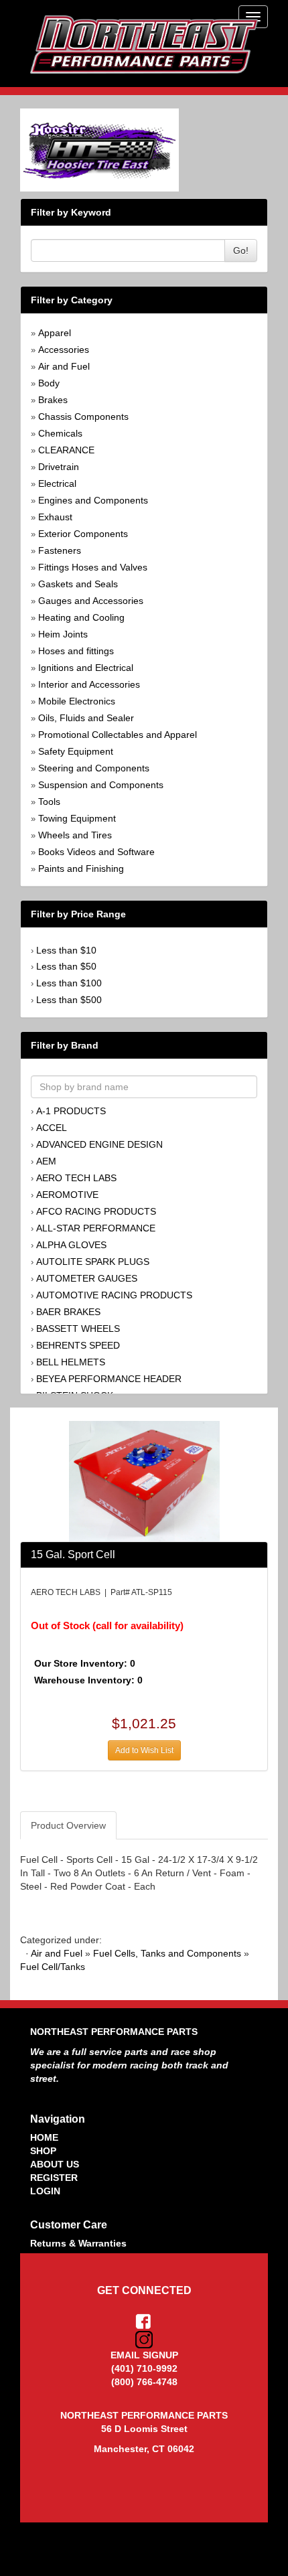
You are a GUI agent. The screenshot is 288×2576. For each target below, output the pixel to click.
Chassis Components (83, 416)
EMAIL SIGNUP (144, 2355)
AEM (46, 1161)
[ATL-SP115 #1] (144, 1481)
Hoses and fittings (76, 651)
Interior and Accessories (89, 684)
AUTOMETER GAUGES (87, 1278)
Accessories (64, 350)
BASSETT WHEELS (78, 1329)
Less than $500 (69, 1000)
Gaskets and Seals (78, 584)
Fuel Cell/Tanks (53, 1967)
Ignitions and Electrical (86, 668)
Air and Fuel (64, 366)
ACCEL (52, 1128)
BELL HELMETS (71, 1362)
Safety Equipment (76, 751)
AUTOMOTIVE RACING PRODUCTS (114, 1295)
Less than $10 (66, 950)
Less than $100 (69, 983)
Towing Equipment (77, 818)
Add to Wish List (144, 1750)
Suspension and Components (101, 785)
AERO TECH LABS (76, 1178)
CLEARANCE (66, 450)
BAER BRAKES (68, 1312)
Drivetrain (59, 467)
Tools (49, 802)
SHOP (43, 2151)
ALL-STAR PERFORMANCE (96, 1228)
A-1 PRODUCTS (71, 1111)
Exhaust (55, 517)
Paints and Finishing (81, 868)
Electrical (57, 483)
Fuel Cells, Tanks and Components (167, 1953)
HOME (44, 2137)
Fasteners (60, 550)
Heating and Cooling (81, 617)
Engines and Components (93, 500)
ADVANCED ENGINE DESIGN (99, 1144)
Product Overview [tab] (68, 1825)
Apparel (55, 333)
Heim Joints (63, 634)
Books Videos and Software (96, 852)
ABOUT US (55, 2164)
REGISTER (54, 2178)
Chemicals (60, 433)
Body (49, 383)
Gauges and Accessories (91, 601)
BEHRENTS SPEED (78, 1345)
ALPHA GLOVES (71, 1245)
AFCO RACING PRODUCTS (96, 1211)
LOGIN (45, 2191)
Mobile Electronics (77, 701)
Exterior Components (83, 534)
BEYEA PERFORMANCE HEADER (109, 1379)
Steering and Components (94, 768)
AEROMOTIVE (67, 1195)
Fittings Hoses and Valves (93, 567)
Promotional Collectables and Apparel (118, 735)
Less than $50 (66, 966)
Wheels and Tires (75, 835)
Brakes (53, 400)
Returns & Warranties (78, 2243)
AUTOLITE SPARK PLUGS (93, 1262)
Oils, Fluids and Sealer (86, 718)
